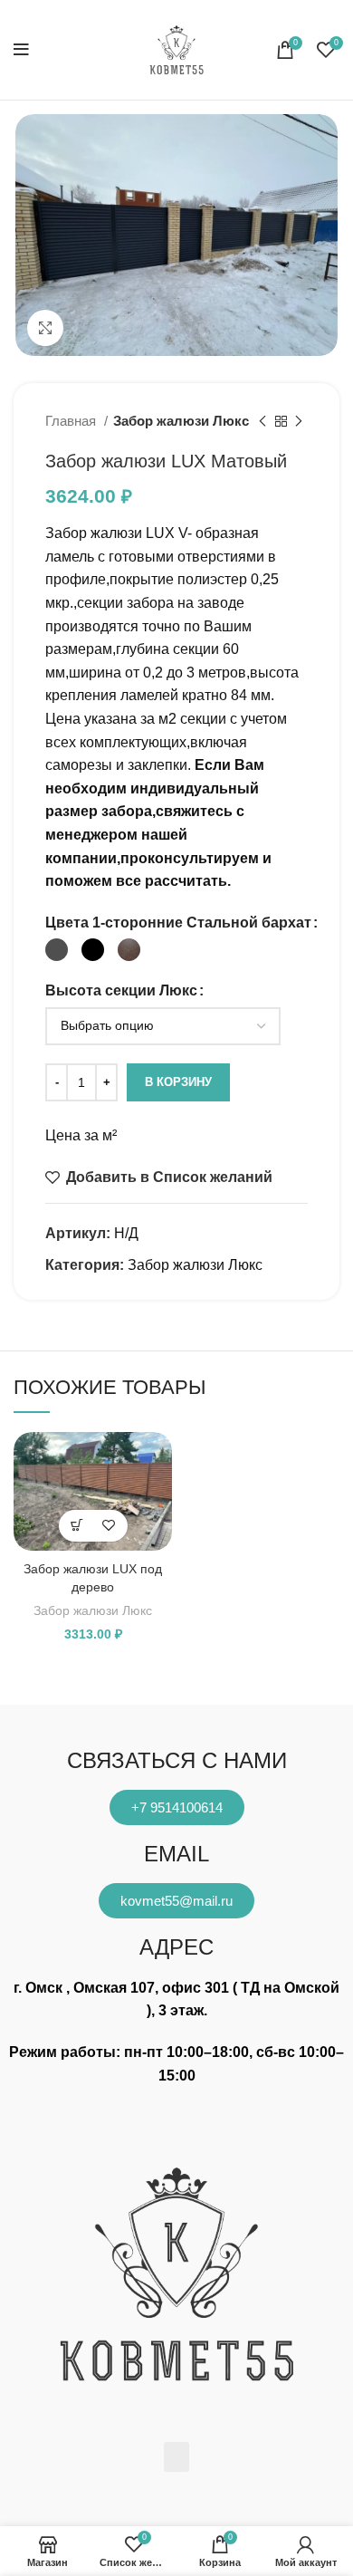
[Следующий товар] (299, 421)
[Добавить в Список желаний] (109, 1526)
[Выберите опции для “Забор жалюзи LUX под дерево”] (77, 1526)
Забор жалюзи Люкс (181, 421)
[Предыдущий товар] (262, 421)
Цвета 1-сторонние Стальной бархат (178, 923)
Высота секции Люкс (121, 990)
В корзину (178, 1082)
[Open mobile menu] (21, 50)
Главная (72, 421)
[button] (176, 2457)
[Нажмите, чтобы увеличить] (45, 328)
